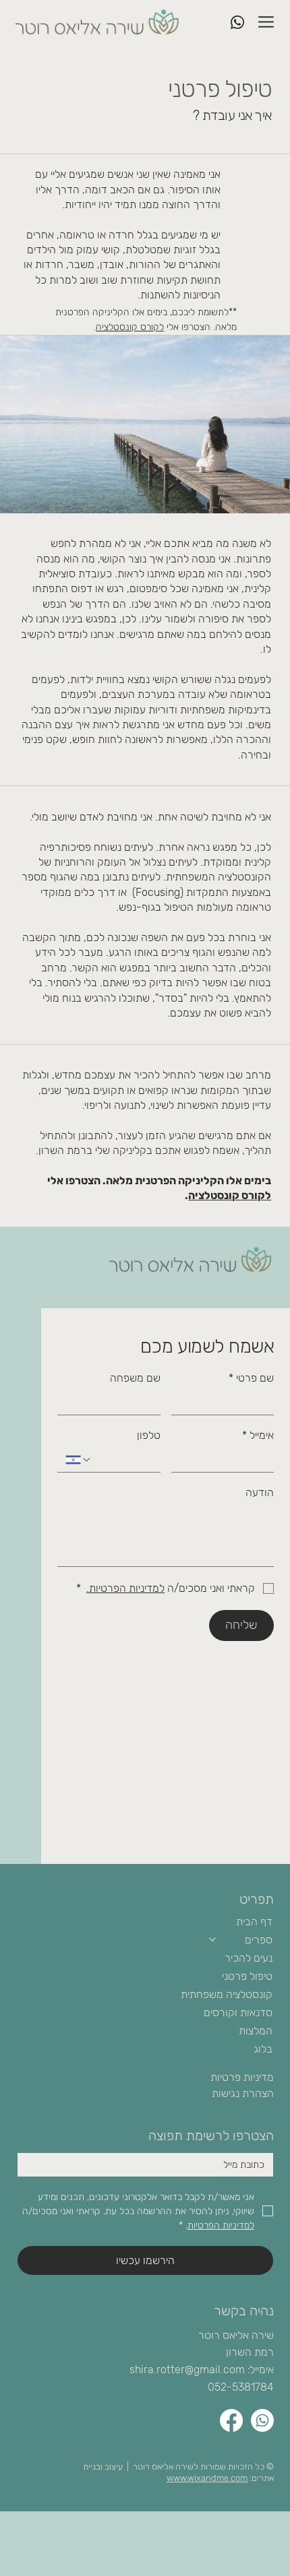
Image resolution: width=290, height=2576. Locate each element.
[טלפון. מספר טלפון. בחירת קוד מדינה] (78, 1460)
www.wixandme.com (207, 2478)
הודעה (260, 1492)
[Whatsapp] (262, 2420)
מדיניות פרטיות (242, 2077)
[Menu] (267, 22)
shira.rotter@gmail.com (187, 2370)
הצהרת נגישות (243, 2093)
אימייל (258, 1435)
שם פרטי (251, 1378)
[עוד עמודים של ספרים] (212, 1939)
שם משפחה (135, 1378)
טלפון (149, 1435)
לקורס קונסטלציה (130, 327)
